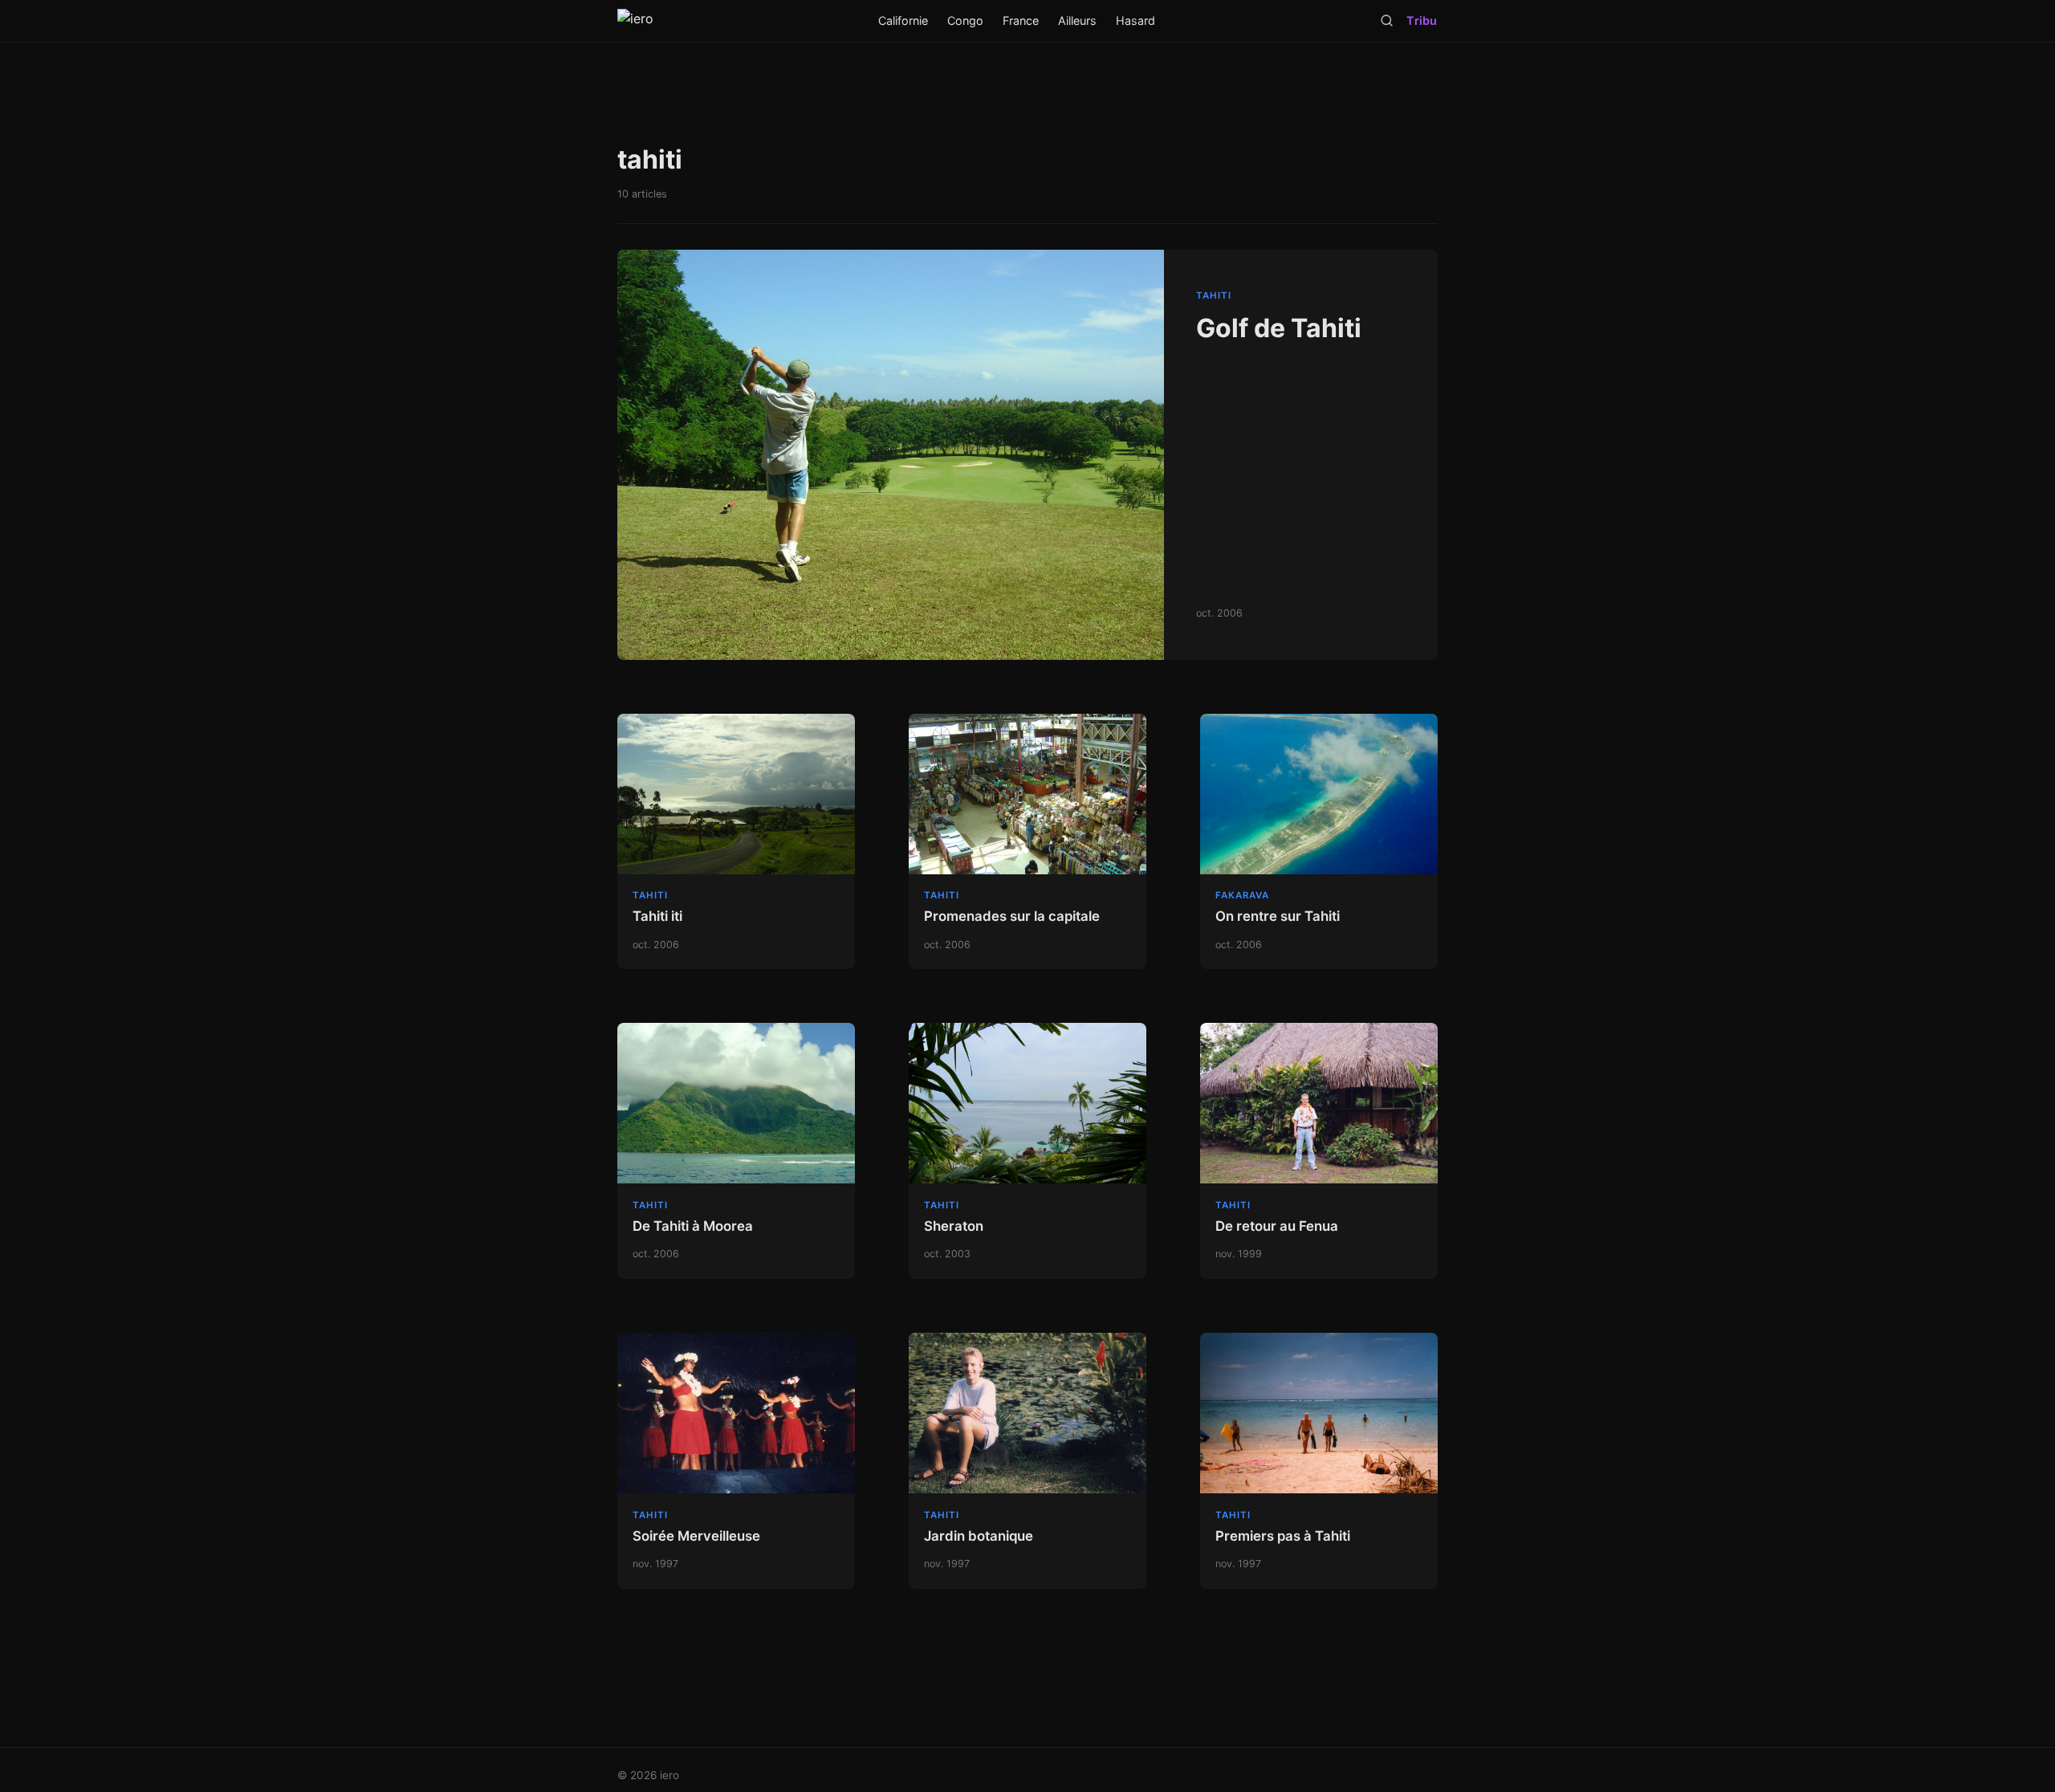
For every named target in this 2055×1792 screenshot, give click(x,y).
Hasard (1135, 20)
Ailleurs (1077, 20)
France (1021, 20)
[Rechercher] (1387, 20)
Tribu (1422, 20)
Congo (965, 20)
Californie (903, 20)
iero (669, 1775)
